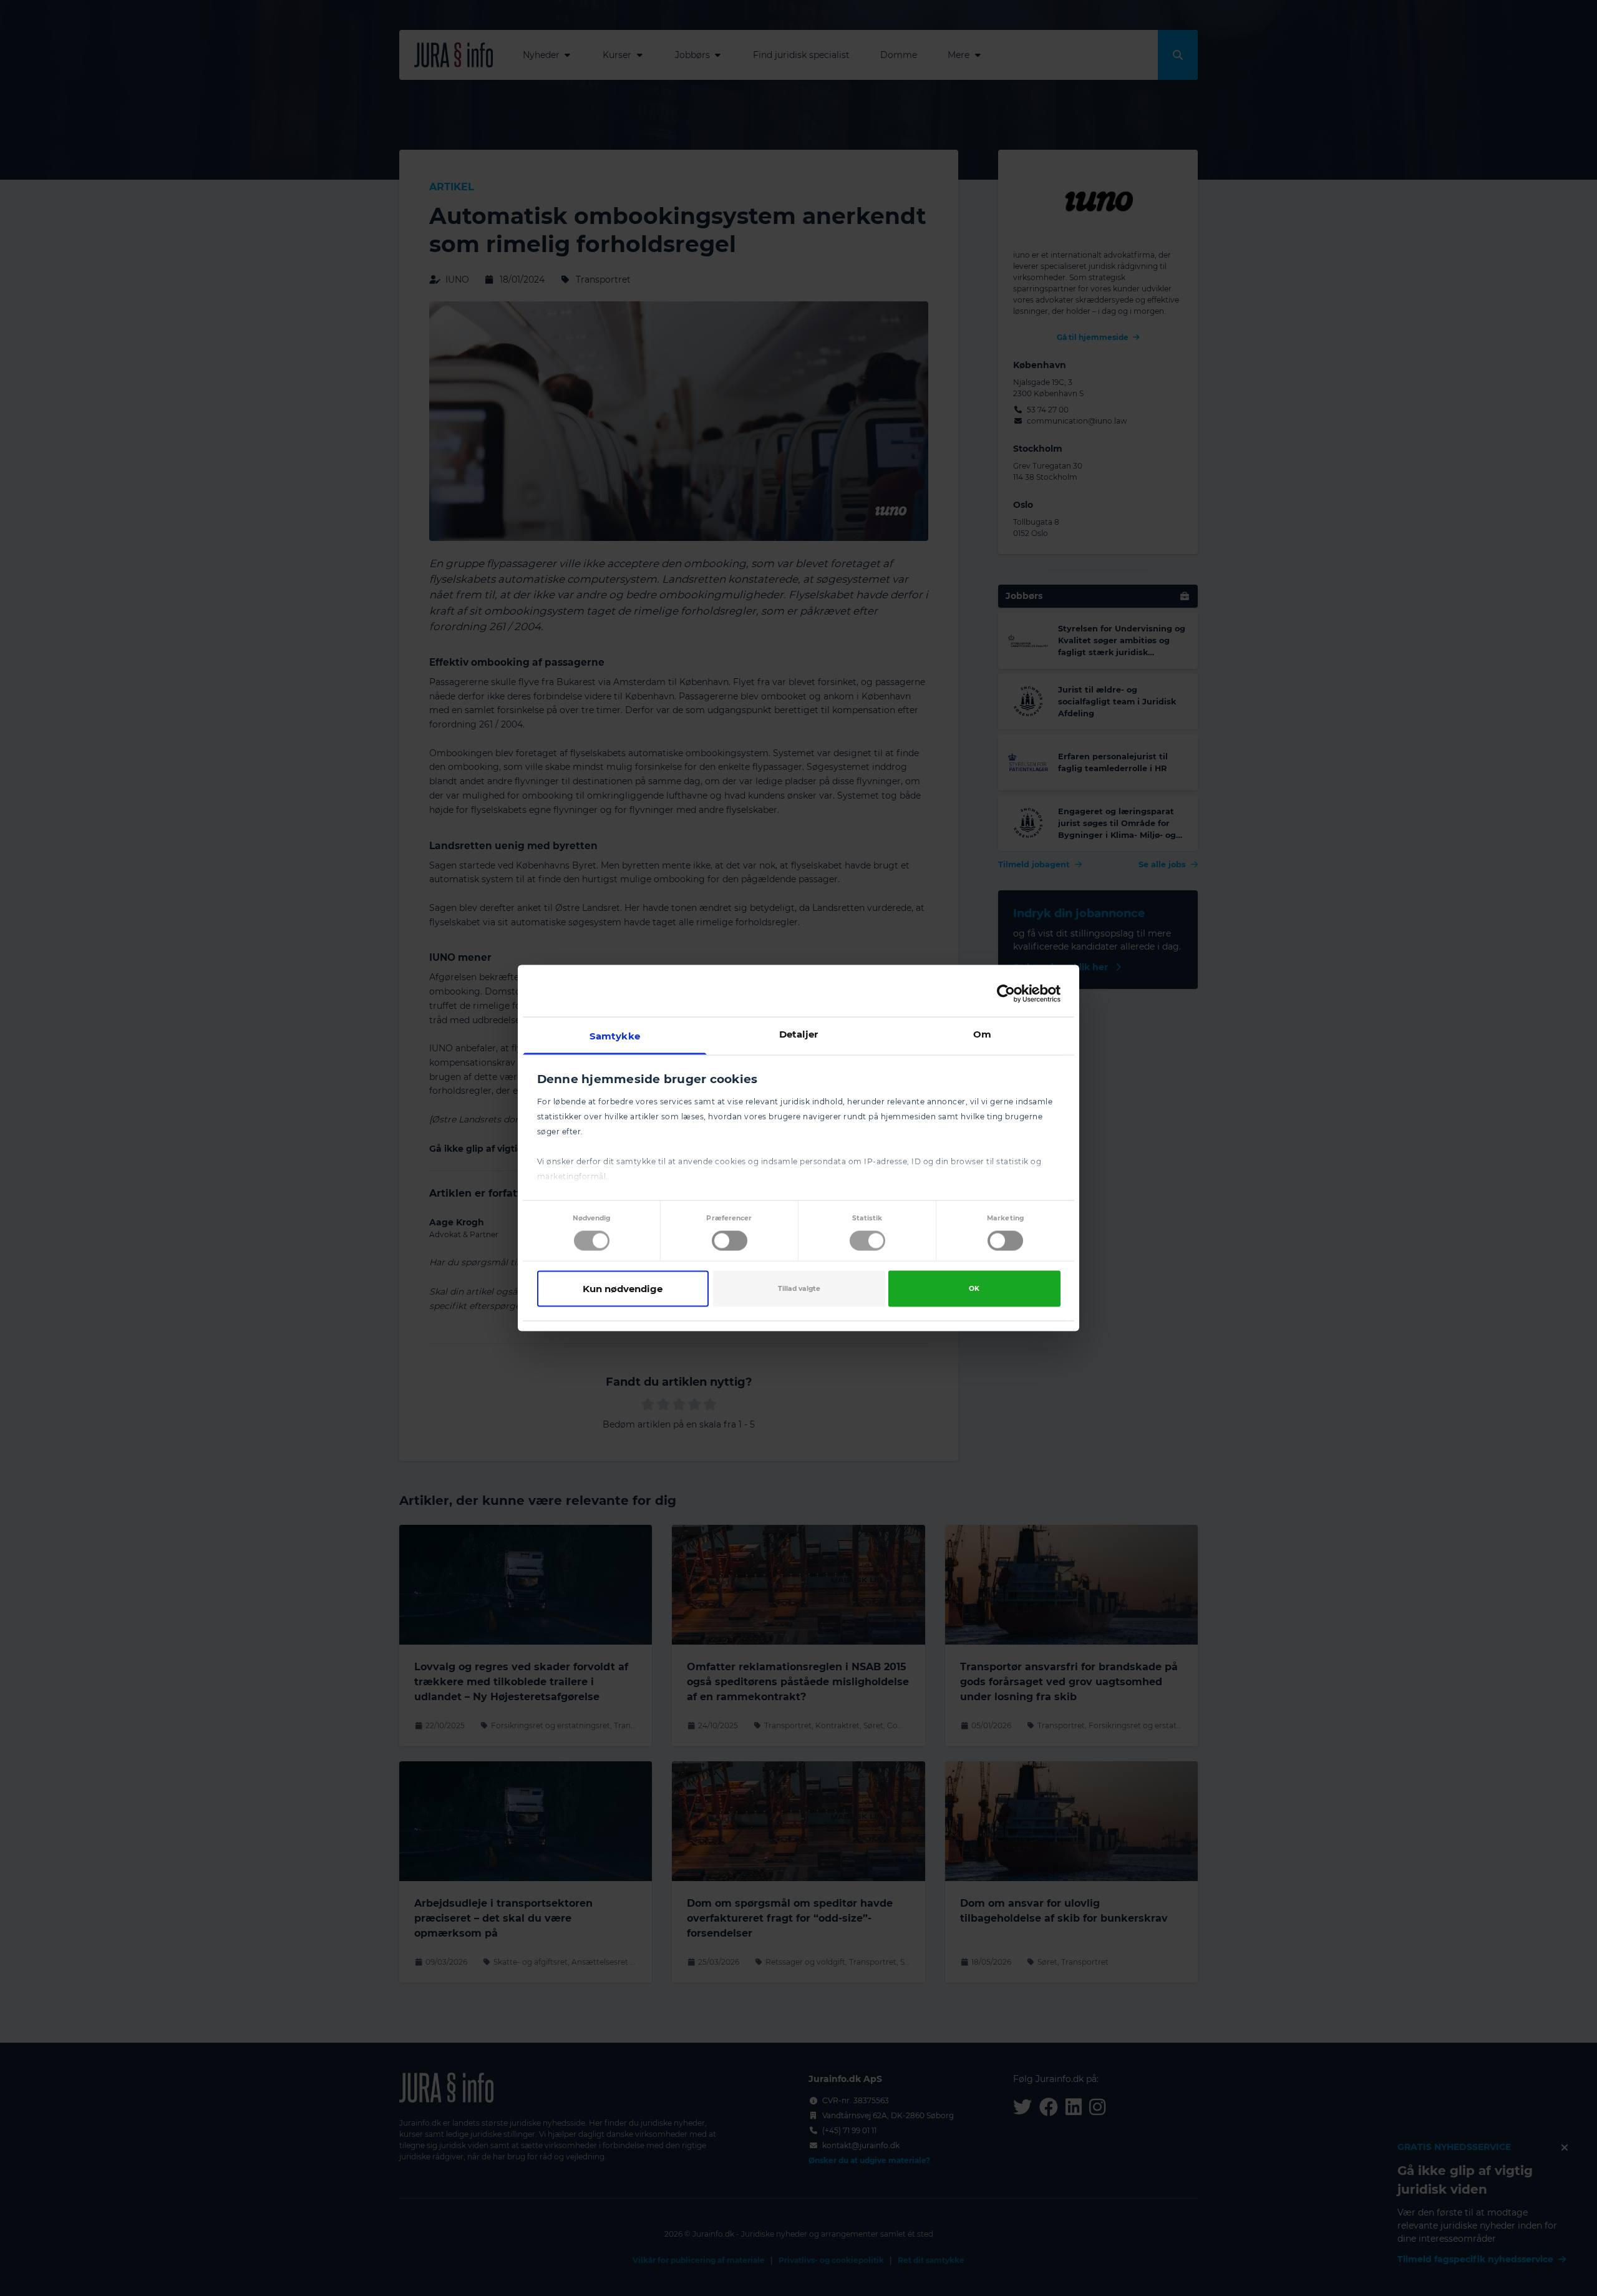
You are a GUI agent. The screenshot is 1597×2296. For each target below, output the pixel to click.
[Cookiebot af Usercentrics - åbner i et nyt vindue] (1006, 993)
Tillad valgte (799, 1288)
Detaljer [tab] (799, 1034)
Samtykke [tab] (615, 1036)
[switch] (730, 1240)
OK (974, 1288)
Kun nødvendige (623, 1288)
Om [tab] (982, 1034)
